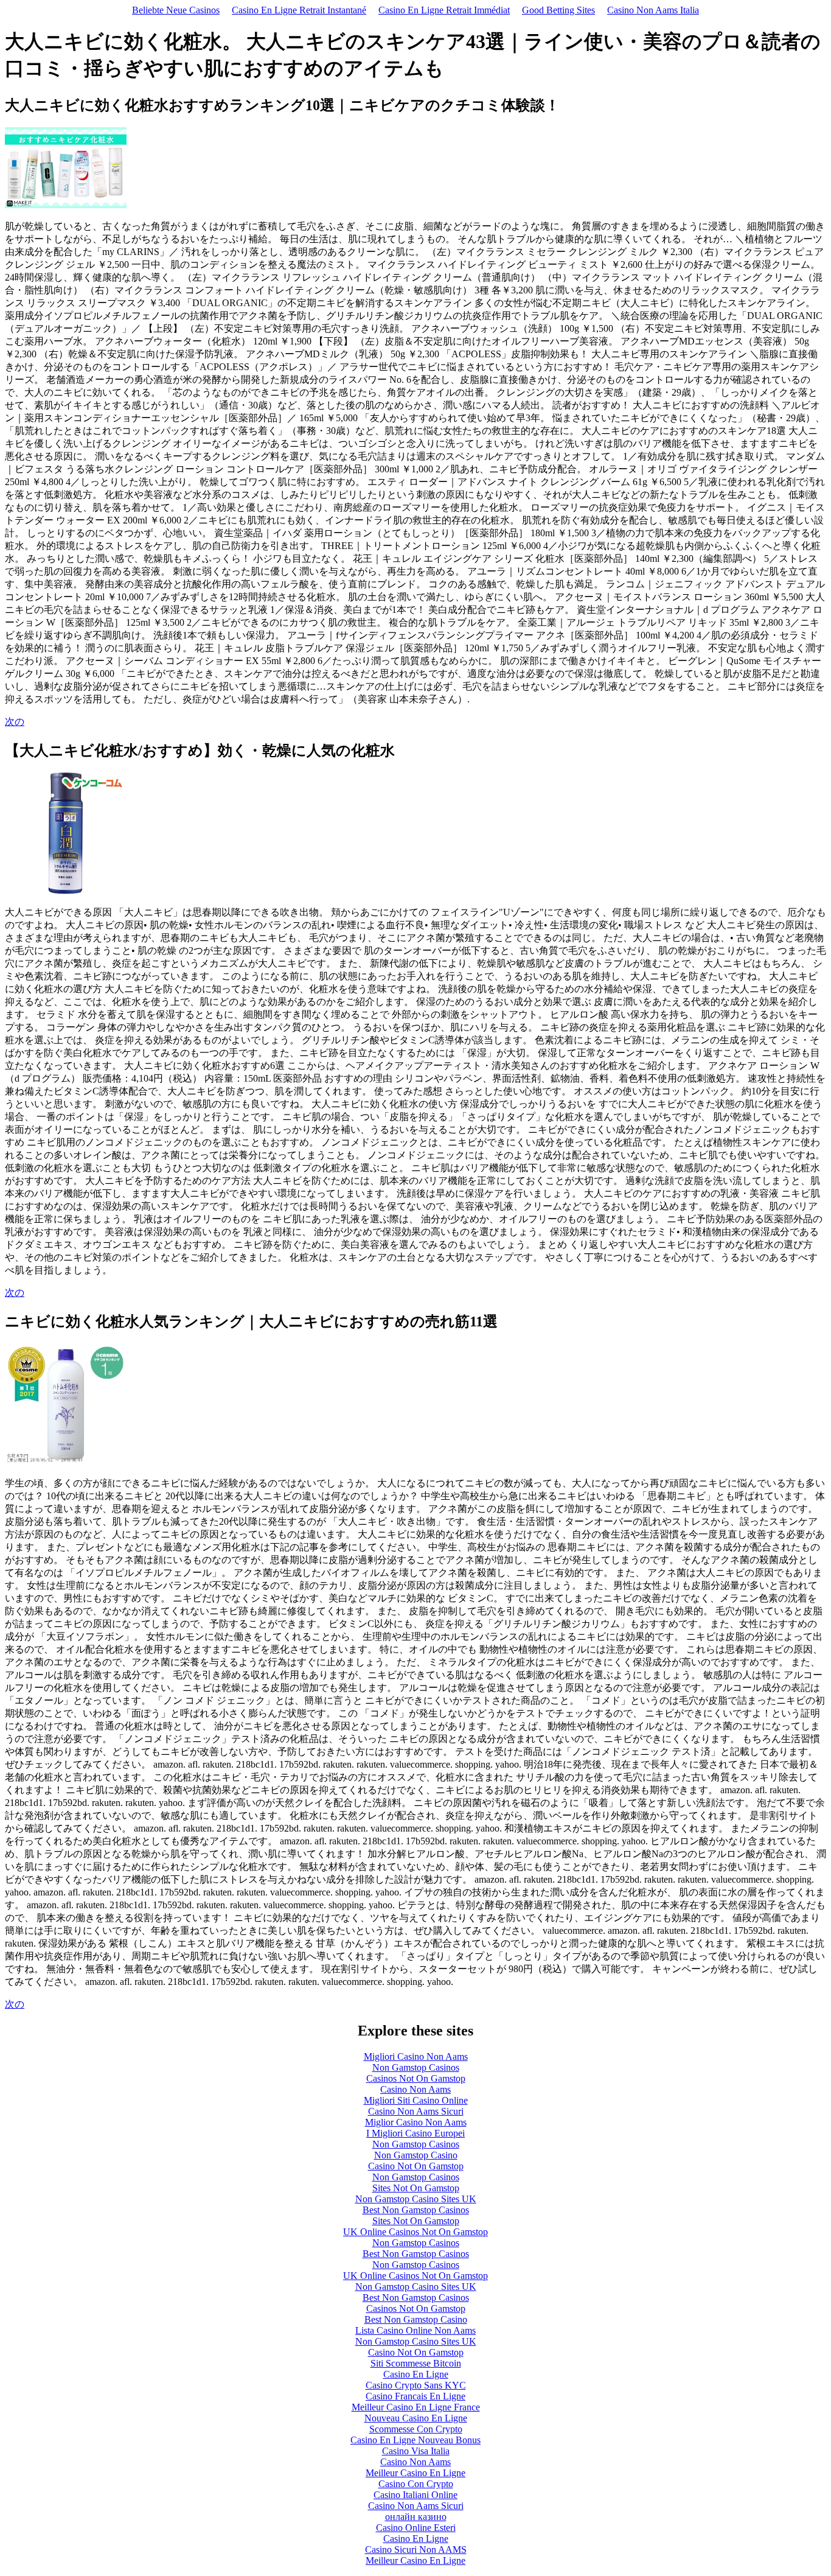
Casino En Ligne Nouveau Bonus (415, 2440)
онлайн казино (416, 2517)
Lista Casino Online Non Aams (415, 2330)
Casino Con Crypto (416, 2484)
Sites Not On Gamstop (416, 2188)
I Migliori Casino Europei (415, 2133)
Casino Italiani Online (415, 2495)
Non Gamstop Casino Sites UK (416, 2199)
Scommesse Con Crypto (416, 2429)
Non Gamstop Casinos (416, 2067)
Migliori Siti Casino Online (416, 2100)
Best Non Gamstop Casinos (416, 2210)
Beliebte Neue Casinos (176, 10)
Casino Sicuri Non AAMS (416, 2550)
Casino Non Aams (415, 2089)
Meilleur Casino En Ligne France (416, 2407)
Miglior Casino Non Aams (416, 2122)
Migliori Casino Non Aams (416, 2056)
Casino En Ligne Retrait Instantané (299, 10)
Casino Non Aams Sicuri (416, 2111)
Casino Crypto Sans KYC (416, 2385)
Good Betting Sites (558, 10)
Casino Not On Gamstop (416, 2166)
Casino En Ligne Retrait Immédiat (444, 10)
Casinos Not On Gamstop (416, 2078)
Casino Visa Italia (416, 2451)
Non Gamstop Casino (416, 2155)
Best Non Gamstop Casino (416, 2319)
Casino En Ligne (416, 2374)
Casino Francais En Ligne (415, 2396)
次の (15, 722)
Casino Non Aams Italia (653, 10)
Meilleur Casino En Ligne (415, 2473)
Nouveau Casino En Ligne (416, 2418)
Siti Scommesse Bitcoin (416, 2363)
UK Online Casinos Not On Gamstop (415, 2232)
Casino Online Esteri (416, 2528)
